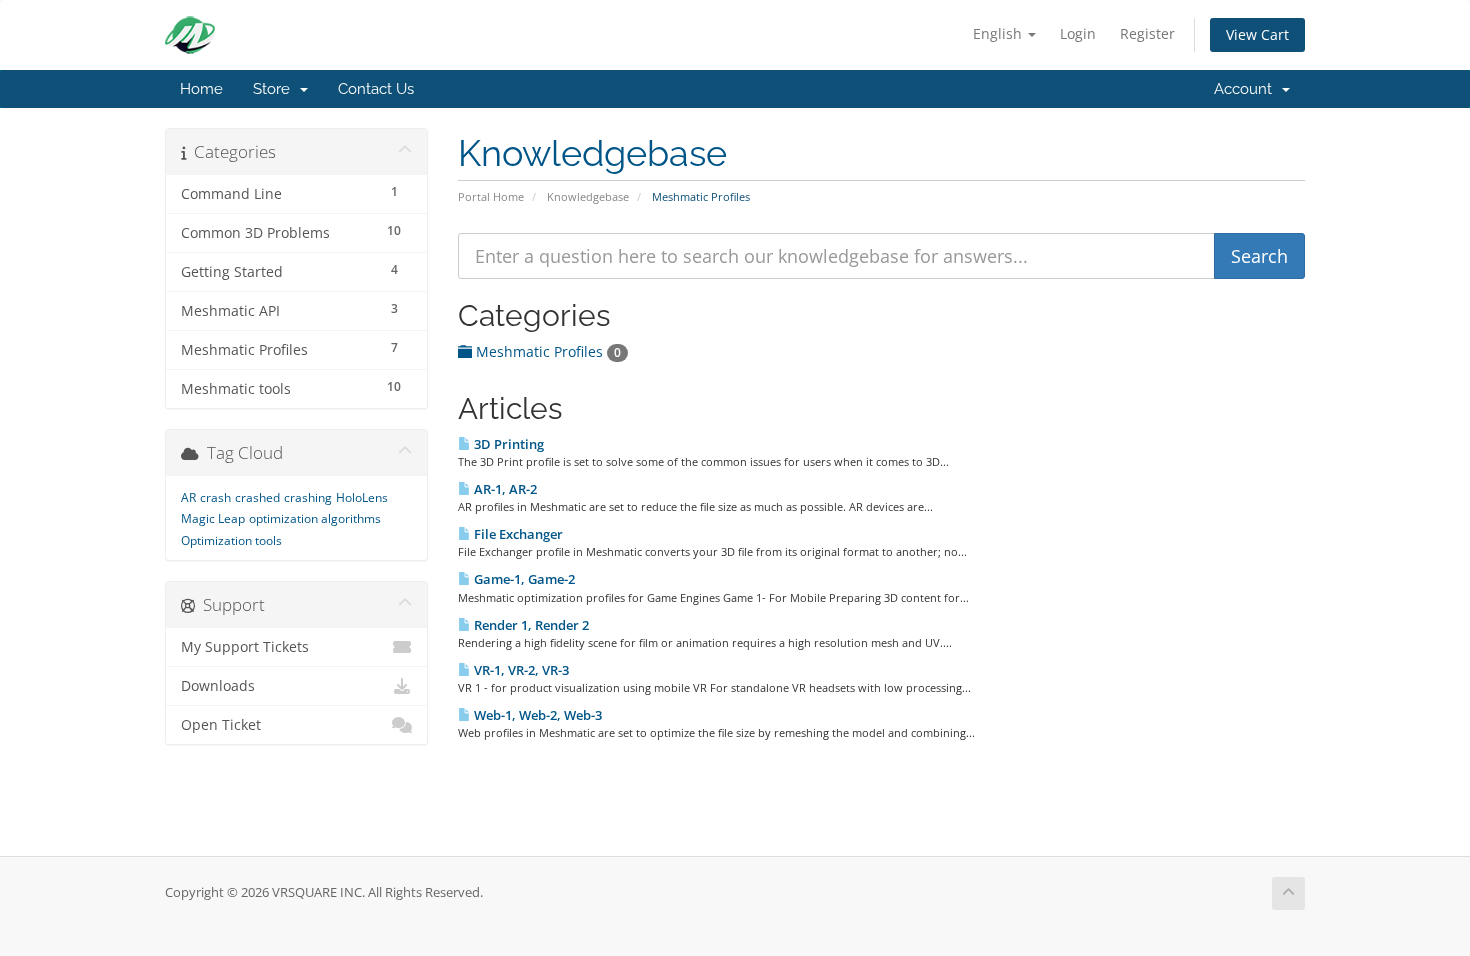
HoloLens (362, 497)
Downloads (218, 686)
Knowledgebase (588, 196)
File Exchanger (517, 534)
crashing (308, 497)
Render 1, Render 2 (530, 625)
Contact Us (376, 89)
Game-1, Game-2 (523, 579)
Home (201, 89)
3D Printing (507, 444)
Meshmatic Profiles (546, 351)
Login (1078, 33)
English (999, 33)
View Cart (1257, 34)
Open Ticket (221, 725)
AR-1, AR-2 (504, 489)
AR (188, 497)
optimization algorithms (315, 518)
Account (1247, 89)
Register (1147, 33)
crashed (257, 497)
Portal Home (491, 196)
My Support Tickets (245, 647)
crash (215, 497)
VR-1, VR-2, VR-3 (520, 670)
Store (275, 89)
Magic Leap (213, 518)
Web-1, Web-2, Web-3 (536, 715)
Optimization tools (231, 540)
